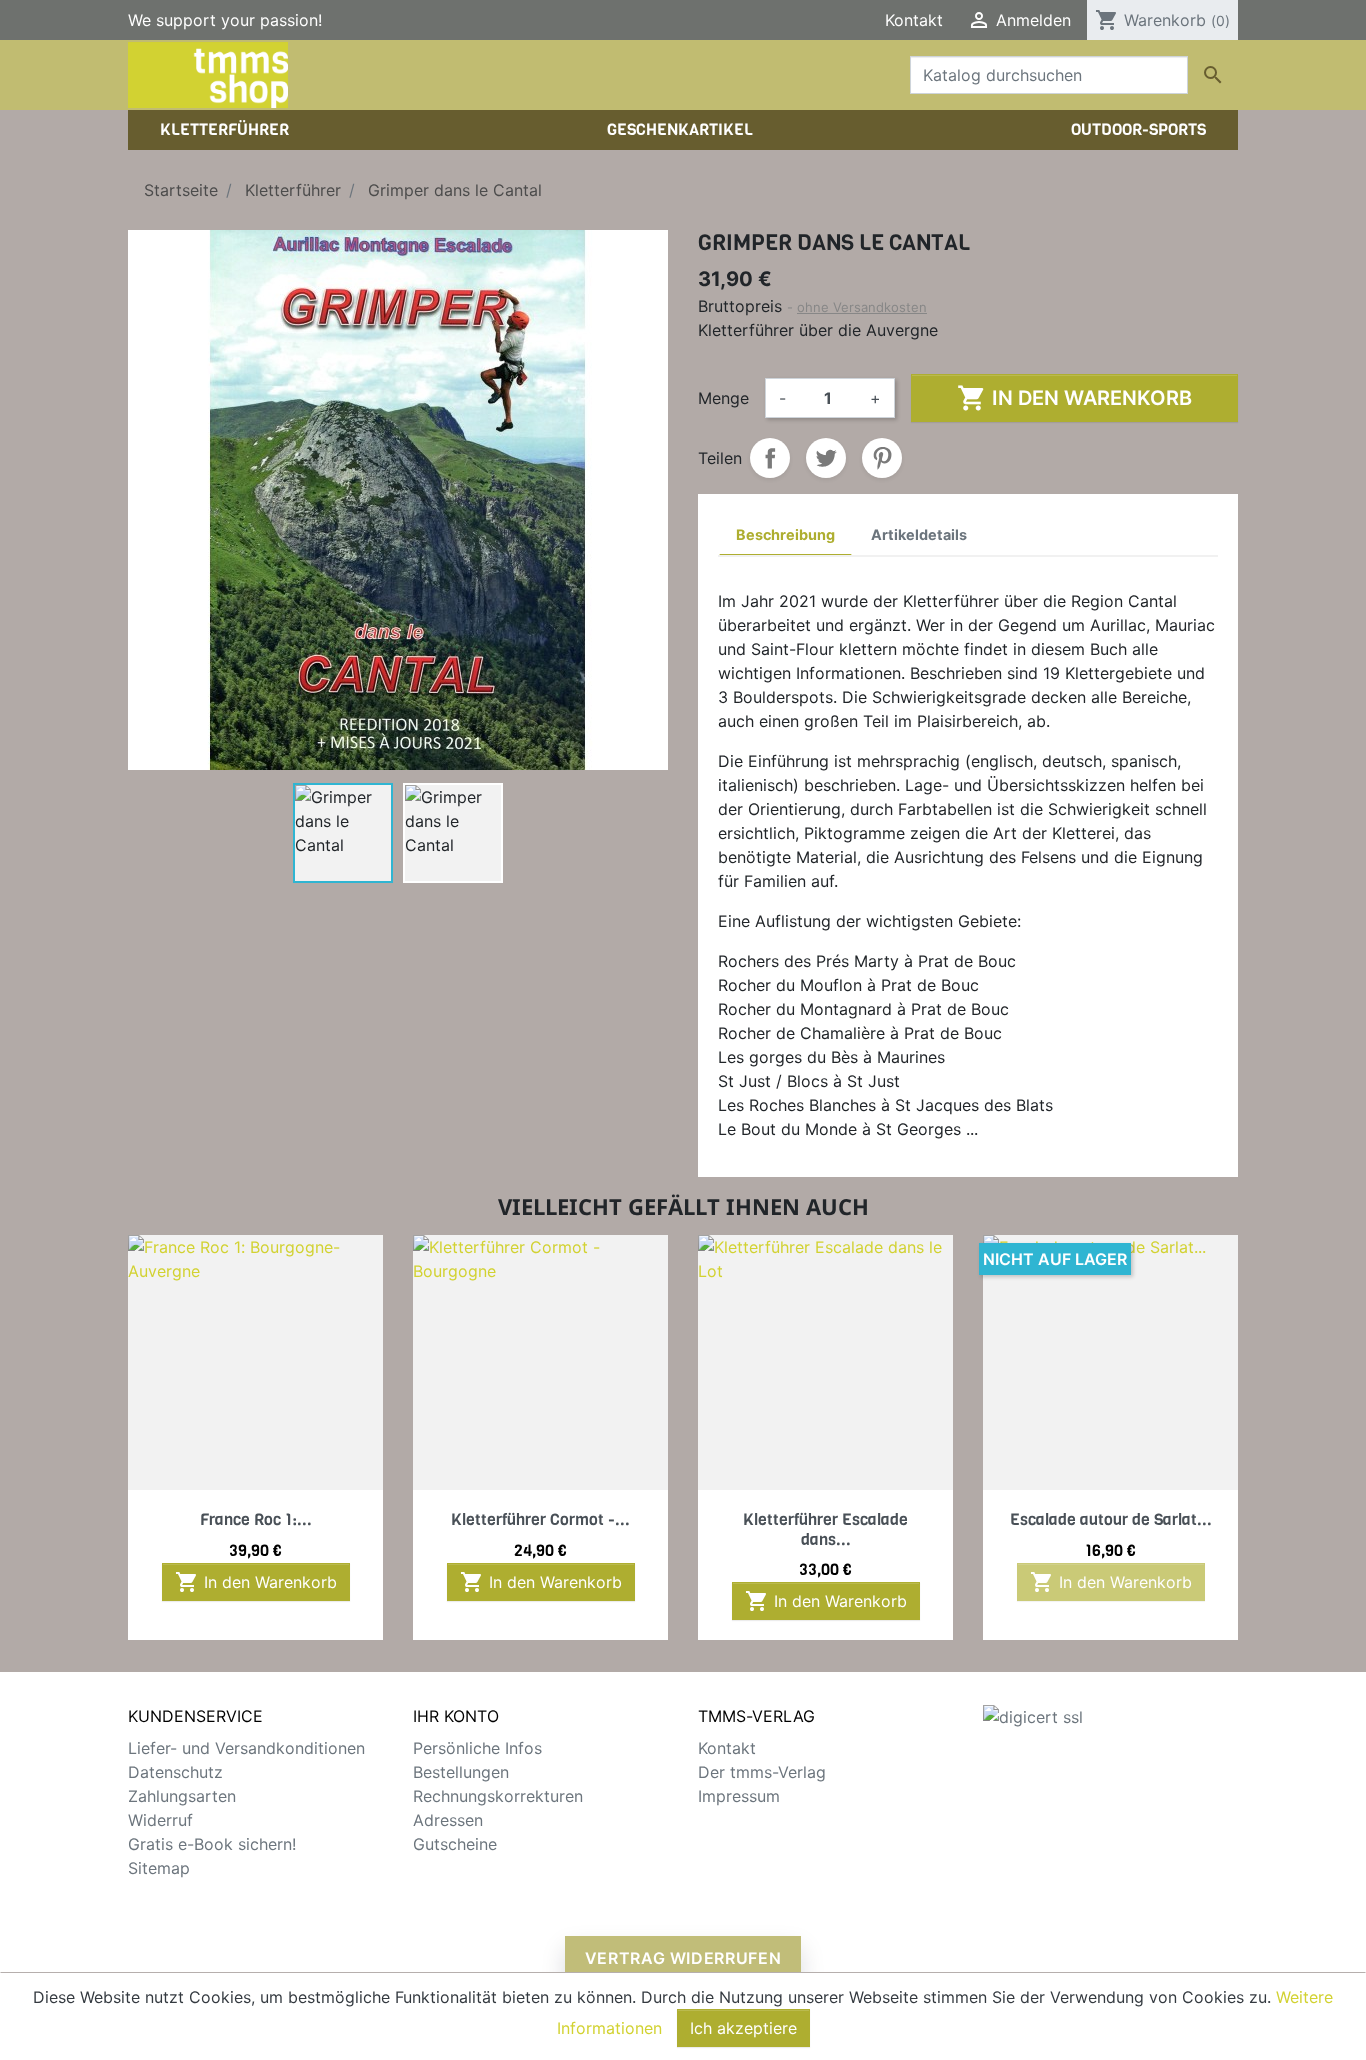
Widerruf (160, 1820)
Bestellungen (461, 1772)
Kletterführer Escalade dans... (825, 1529)
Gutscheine (455, 1844)
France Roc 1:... (256, 1519)
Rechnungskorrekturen (498, 1796)
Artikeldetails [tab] (919, 534)
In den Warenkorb (1074, 398)
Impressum (739, 1796)
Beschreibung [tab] (785, 534)
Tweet (826, 458)
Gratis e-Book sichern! (212, 1844)
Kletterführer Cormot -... (540, 1519)
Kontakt (914, 20)
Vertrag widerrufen (683, 1958)
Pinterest (882, 458)
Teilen (770, 458)
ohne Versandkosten (862, 307)
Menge (723, 398)
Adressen (448, 1820)
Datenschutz (175, 1772)
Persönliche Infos (477, 1748)
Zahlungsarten (182, 1796)
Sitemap (159, 1868)
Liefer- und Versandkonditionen (246, 1748)
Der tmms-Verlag (762, 1772)
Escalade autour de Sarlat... (1111, 1519)
